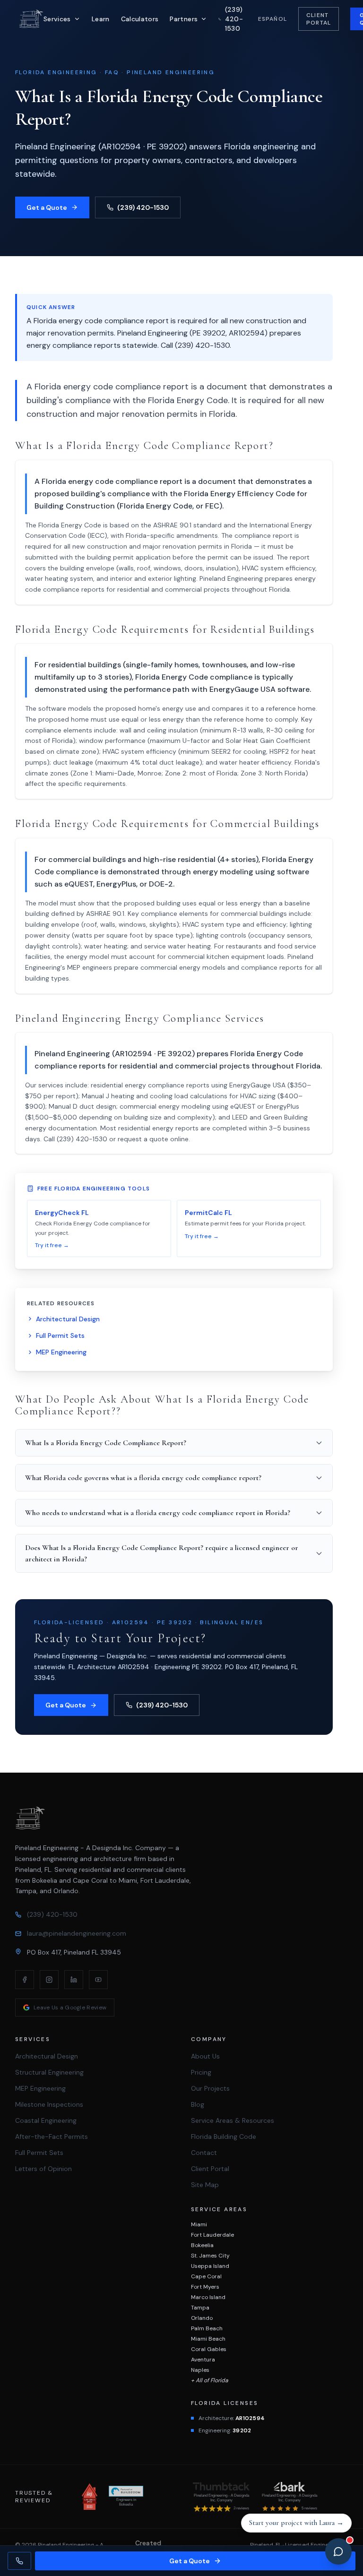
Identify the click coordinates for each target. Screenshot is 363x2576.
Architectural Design (68, 1319)
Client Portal (319, 19)
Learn (101, 19)
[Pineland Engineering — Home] (31, 19)
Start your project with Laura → (296, 2523)
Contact (204, 2153)
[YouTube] (98, 1980)
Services (57, 19)
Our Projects (210, 2088)
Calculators (140, 19)
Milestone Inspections (49, 2104)
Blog (198, 2104)
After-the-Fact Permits (52, 2137)
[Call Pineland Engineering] (19, 2561)
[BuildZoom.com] (126, 2491)
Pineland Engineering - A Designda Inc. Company (221, 2498)
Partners (184, 19)
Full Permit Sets (60, 1335)
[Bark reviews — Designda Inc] (290, 2487)
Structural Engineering (49, 2072)
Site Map (205, 2185)
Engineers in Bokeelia (126, 2502)
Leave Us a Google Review (70, 2007)
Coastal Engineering (46, 2120)
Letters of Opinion (43, 2169)
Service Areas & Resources (233, 2120)
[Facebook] (25, 1980)
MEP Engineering (61, 1352)
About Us (205, 2056)
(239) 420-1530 (143, 207)
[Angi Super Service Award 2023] (90, 2497)
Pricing (201, 2072)
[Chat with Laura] (338, 2551)
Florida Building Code (224, 2137)
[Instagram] (49, 1980)
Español (272, 19)
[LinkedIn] (74, 1980)
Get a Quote (47, 207)
